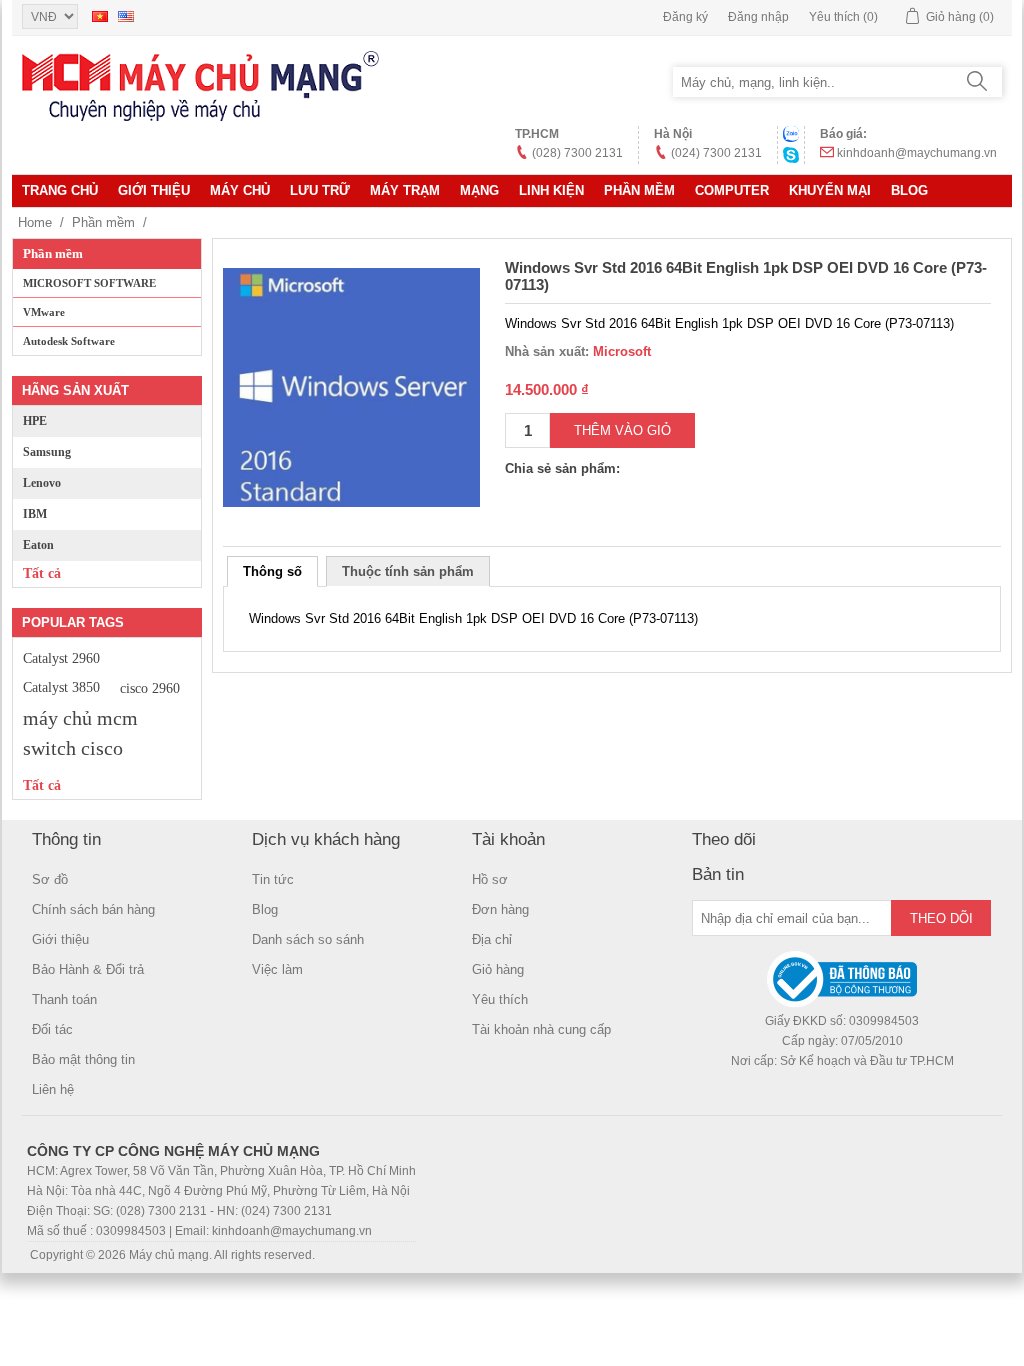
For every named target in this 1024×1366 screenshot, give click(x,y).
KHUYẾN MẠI (830, 190)
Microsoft (622, 351)
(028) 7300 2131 (577, 153)
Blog (909, 190)
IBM (35, 514)
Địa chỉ (492, 939)
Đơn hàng (500, 909)
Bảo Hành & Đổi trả (88, 969)
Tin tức (273, 879)
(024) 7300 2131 (716, 153)
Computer (732, 190)
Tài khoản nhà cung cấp (541, 1029)
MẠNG (479, 190)
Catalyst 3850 (61, 687)
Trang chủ (60, 190)
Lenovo (42, 483)
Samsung (47, 452)
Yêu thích (500, 999)
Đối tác (52, 1029)
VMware (44, 312)
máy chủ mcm (80, 718)
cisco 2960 (150, 688)
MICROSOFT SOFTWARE (89, 283)
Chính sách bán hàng (93, 909)
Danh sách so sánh (308, 939)
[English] (126, 16)
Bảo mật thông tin (83, 1059)
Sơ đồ (50, 879)
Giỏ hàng (498, 969)
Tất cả (42, 573)
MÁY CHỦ (240, 190)
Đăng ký (685, 17)
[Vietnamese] (100, 16)
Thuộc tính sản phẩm (408, 571)
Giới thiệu (154, 190)
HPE (35, 421)
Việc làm (277, 969)
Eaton (38, 545)
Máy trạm (405, 190)
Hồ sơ (490, 879)
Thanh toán (64, 999)
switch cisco (73, 748)
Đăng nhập (758, 17)
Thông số (272, 571)
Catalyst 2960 (61, 658)
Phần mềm (639, 190)
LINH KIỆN (551, 190)
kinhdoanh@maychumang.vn (917, 153)
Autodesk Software (69, 341)
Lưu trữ (320, 190)
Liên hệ (53, 1089)
